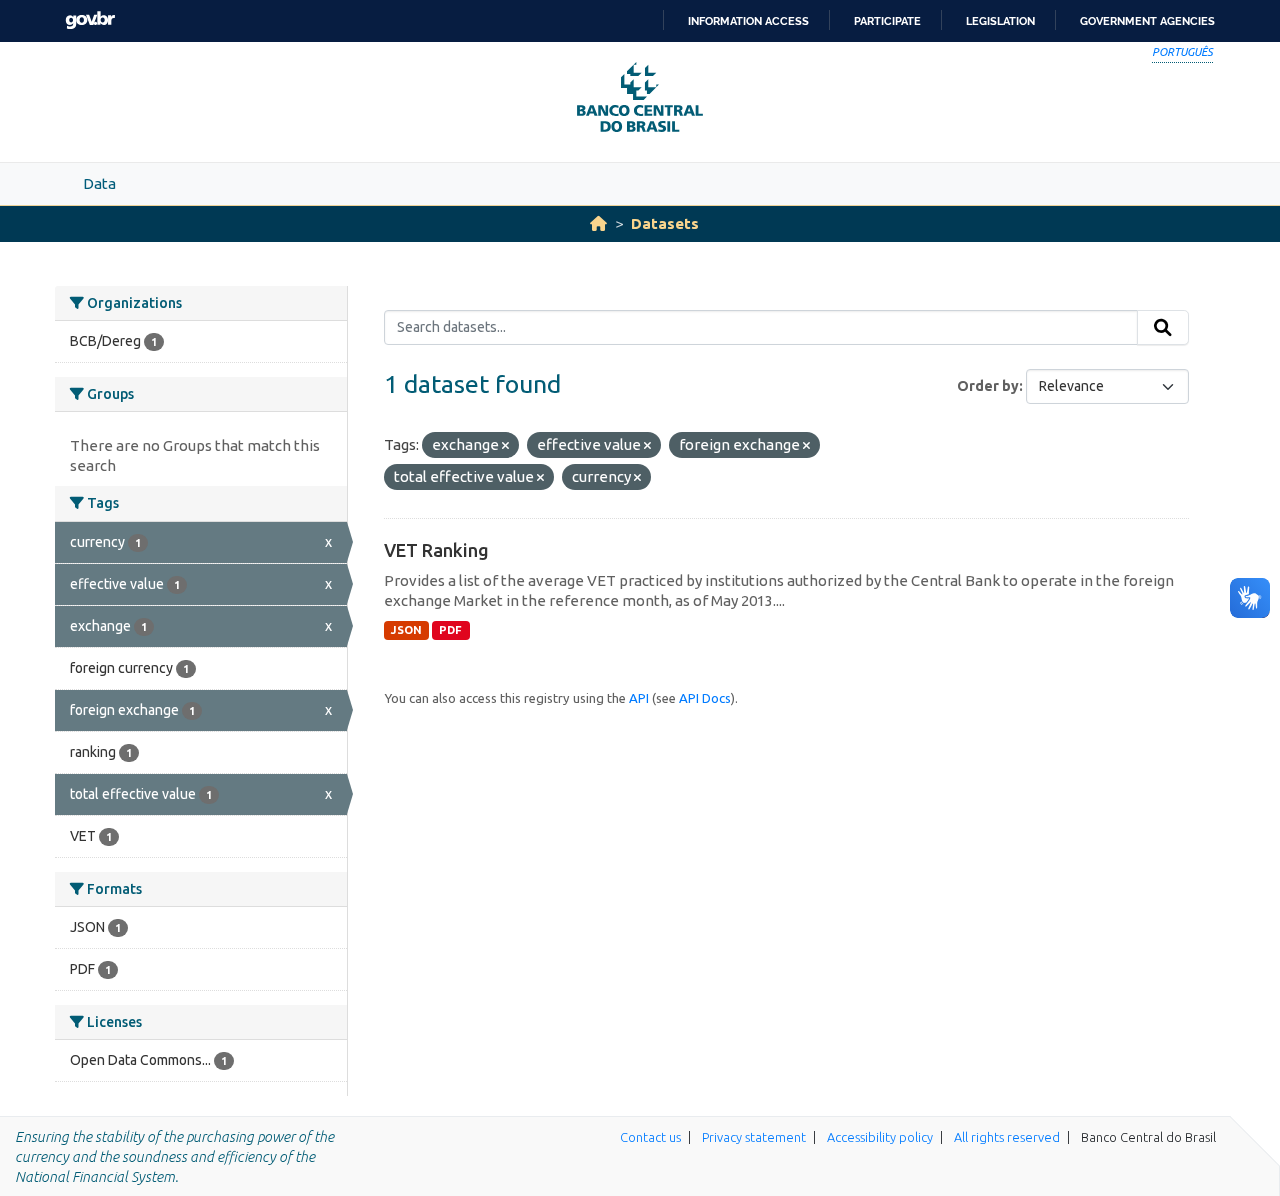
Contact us (650, 1137)
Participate (887, 21)
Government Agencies (1147, 21)
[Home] (598, 223)
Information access (748, 21)
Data (99, 183)
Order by (988, 386)
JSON (406, 630)
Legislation (1000, 21)
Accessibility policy (880, 1137)
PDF (450, 630)
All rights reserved (1007, 1137)
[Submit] (1163, 328)
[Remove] (505, 446)
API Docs (705, 698)
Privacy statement (754, 1137)
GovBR (90, 20)
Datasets (665, 223)
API (639, 698)
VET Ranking (436, 550)
